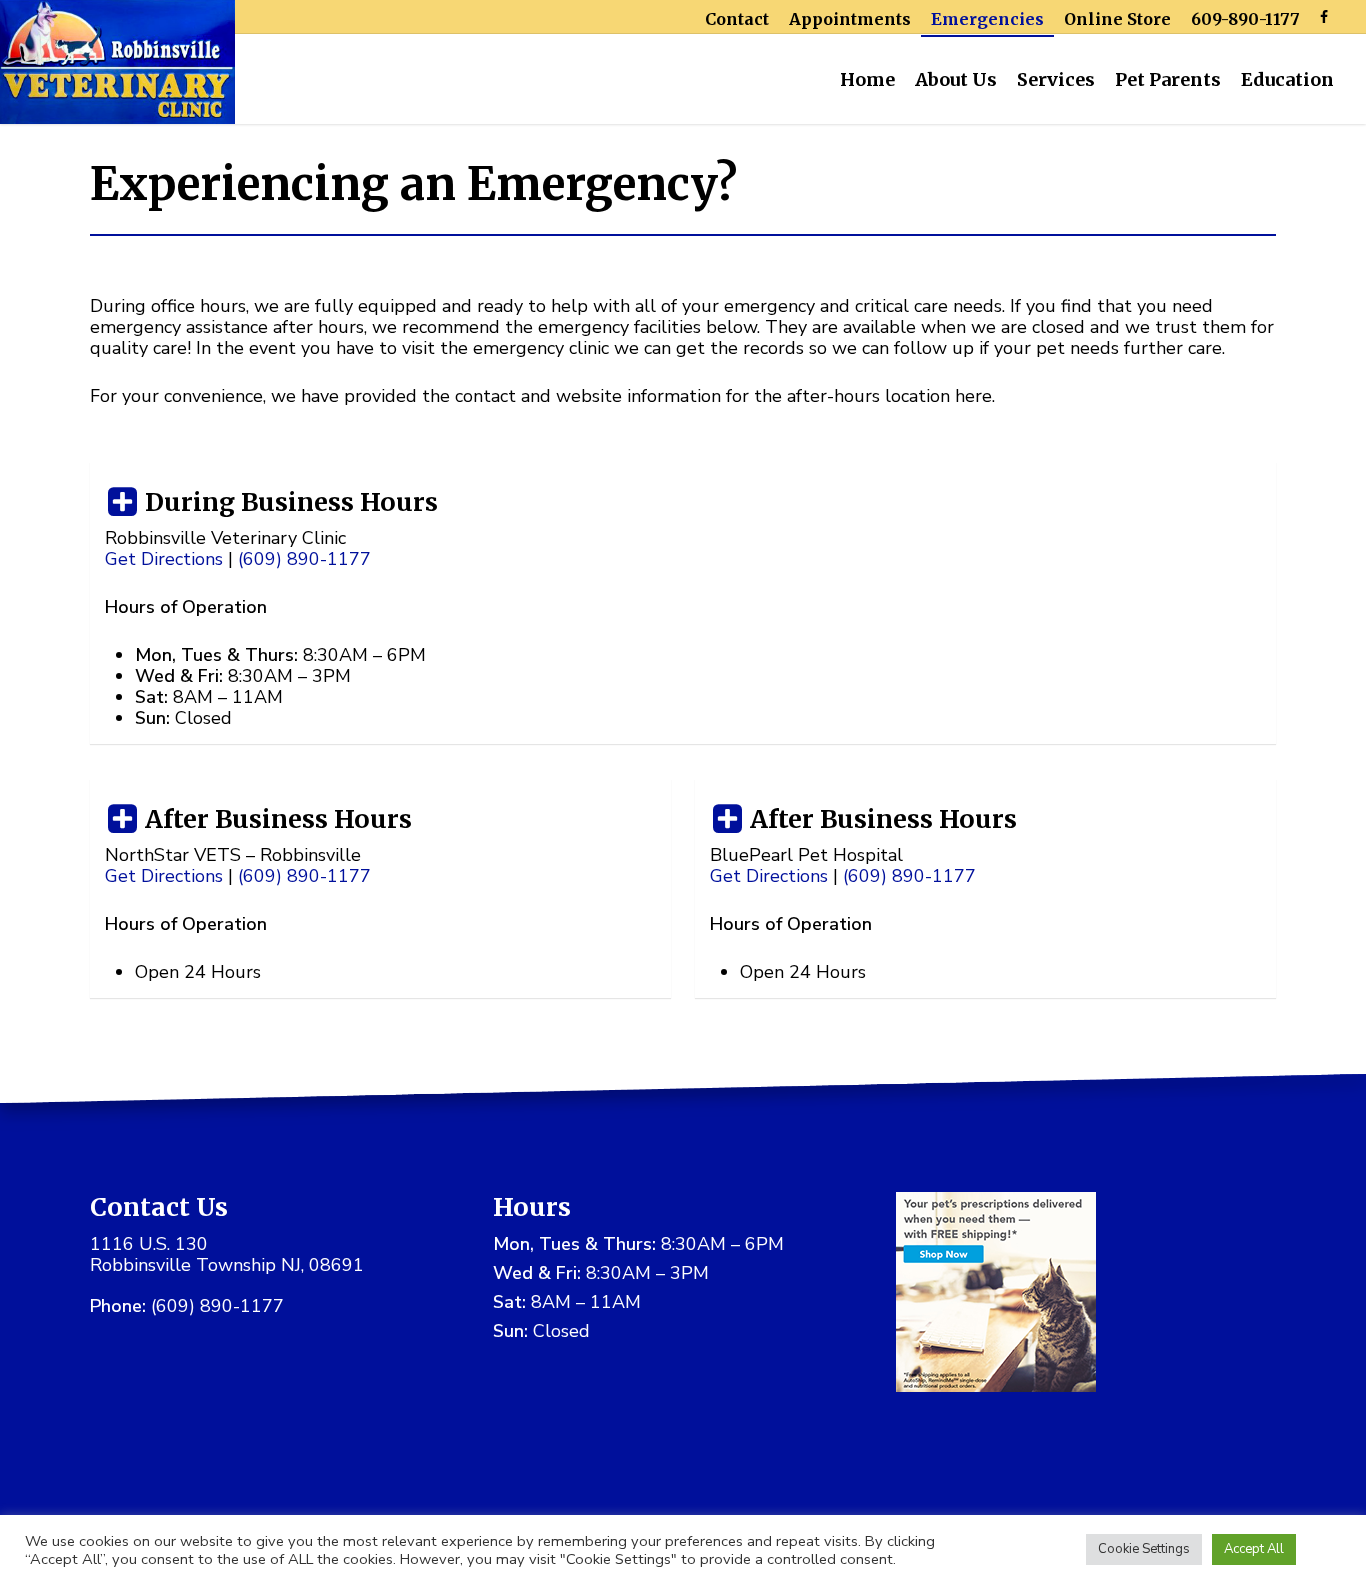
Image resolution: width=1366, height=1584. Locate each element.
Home (867, 79)
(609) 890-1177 (217, 1306)
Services (1056, 79)
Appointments (850, 19)
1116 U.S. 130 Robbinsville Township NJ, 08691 (227, 1254)
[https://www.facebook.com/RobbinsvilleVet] (1324, 16)
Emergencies (987, 19)
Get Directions (164, 559)
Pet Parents (1168, 79)
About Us (956, 79)
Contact (737, 19)
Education (1287, 79)
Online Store (1117, 19)
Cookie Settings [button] (1144, 1549)
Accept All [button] (1254, 1549)
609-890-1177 (1245, 19)
